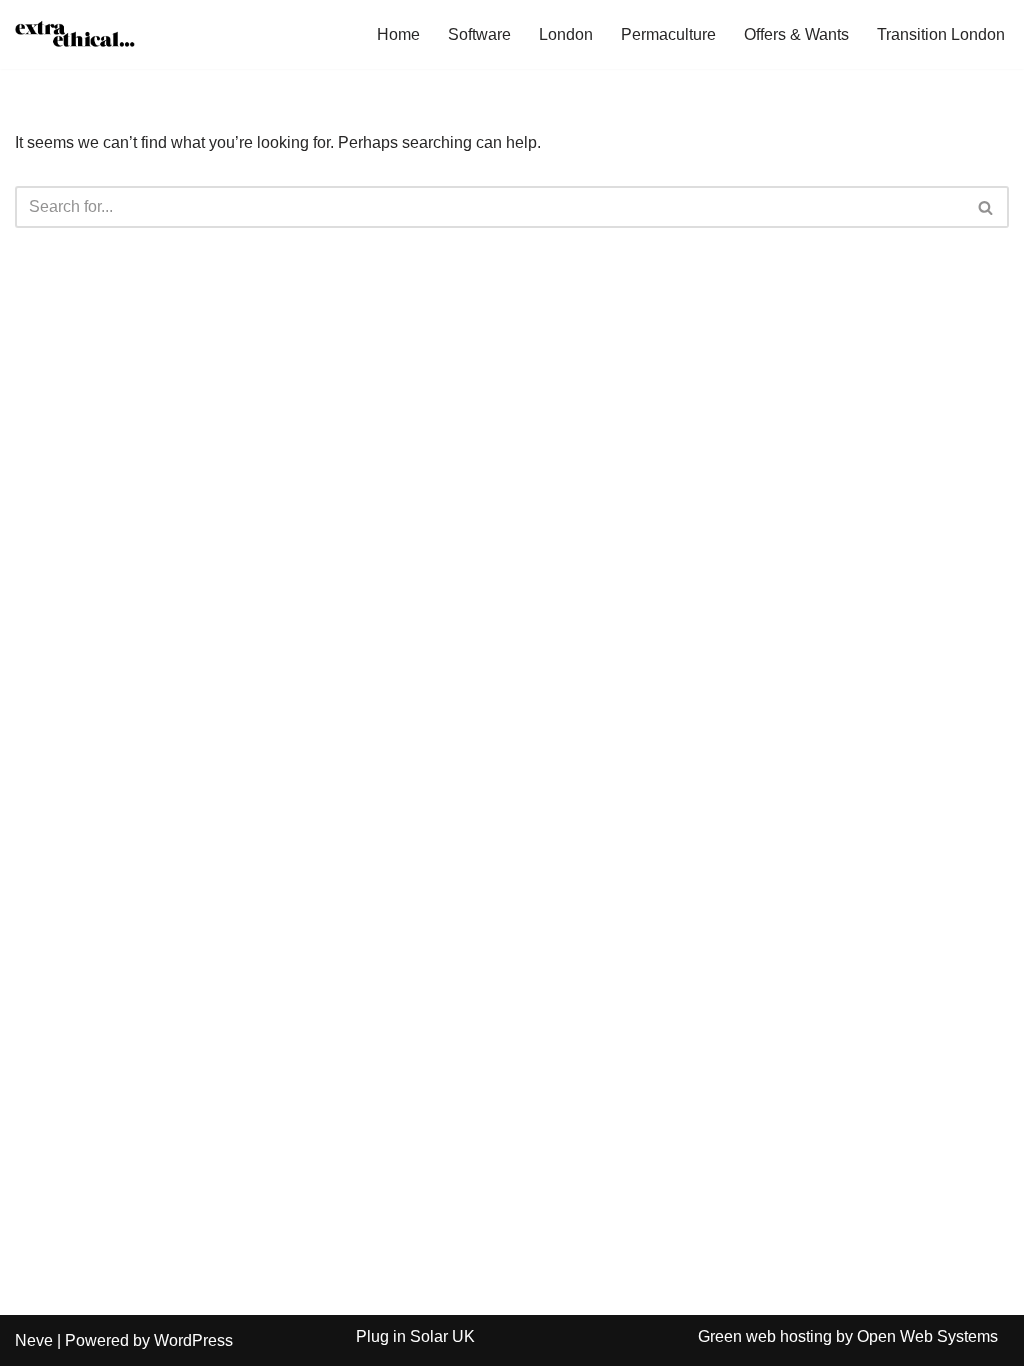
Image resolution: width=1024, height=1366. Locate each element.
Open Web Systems (927, 1336)
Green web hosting (765, 1336)
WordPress (193, 1340)
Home (398, 34)
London (566, 34)
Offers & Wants (796, 34)
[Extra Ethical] (75, 34)
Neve (34, 1340)
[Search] (986, 207)
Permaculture (668, 34)
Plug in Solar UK (415, 1336)
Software (479, 34)
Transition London (941, 34)
